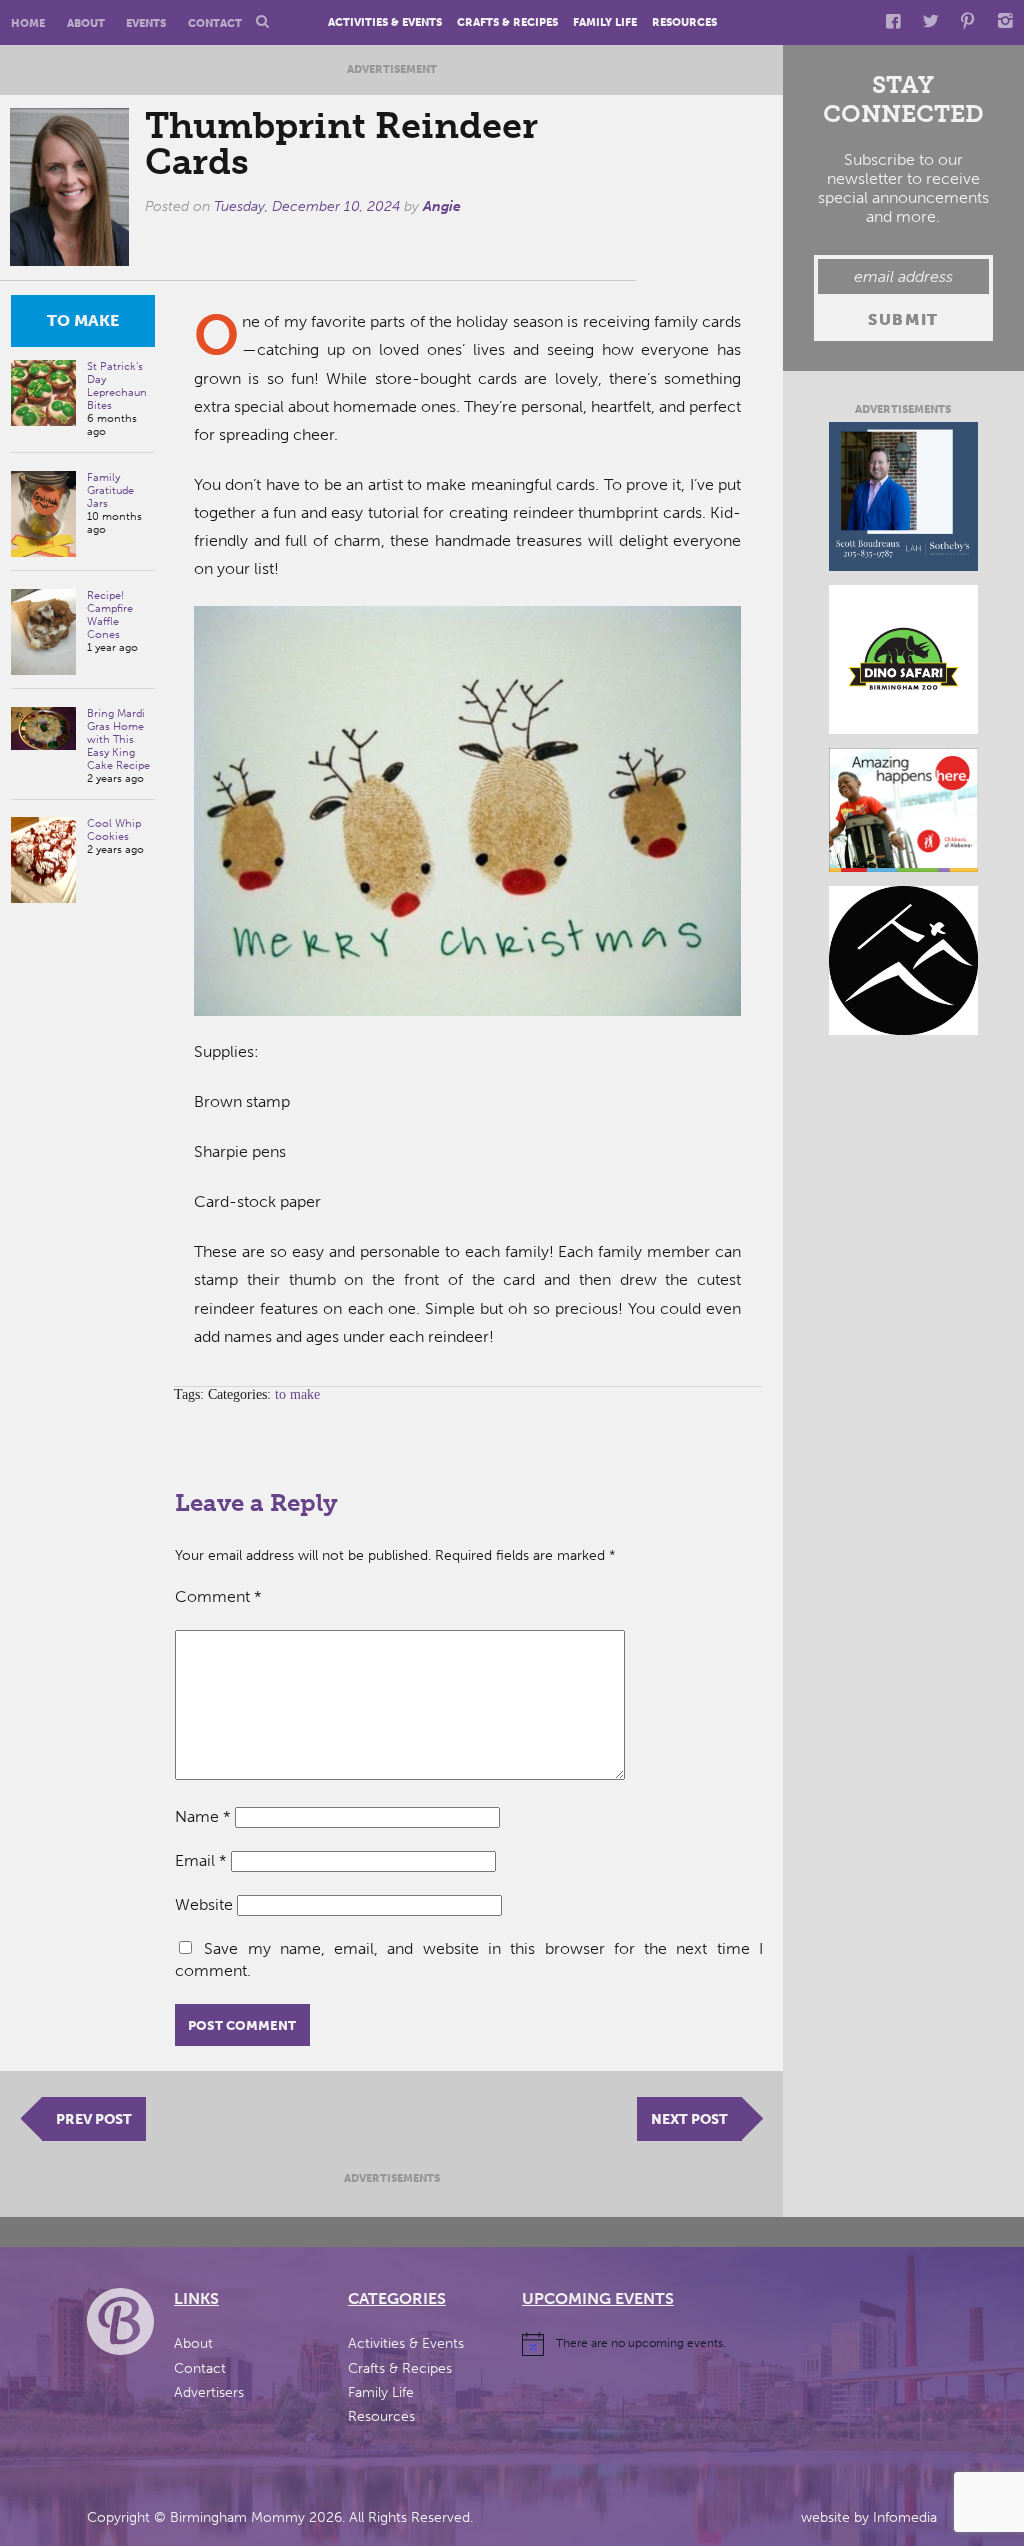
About (86, 23)
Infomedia (905, 2517)
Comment (218, 1596)
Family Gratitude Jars (110, 490)
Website (204, 1904)
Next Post (689, 2118)
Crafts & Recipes (507, 23)
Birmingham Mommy (237, 2517)
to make (83, 320)
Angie (442, 206)
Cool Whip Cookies (114, 830)
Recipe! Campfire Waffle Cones (110, 615)
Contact (215, 23)
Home (28, 23)
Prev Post (94, 2118)
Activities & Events (385, 23)
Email (201, 1860)
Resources (684, 23)
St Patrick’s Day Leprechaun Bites (117, 386)
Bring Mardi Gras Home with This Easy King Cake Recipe (118, 739)
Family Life (605, 23)
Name (203, 1816)
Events (146, 23)
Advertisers (209, 2392)
